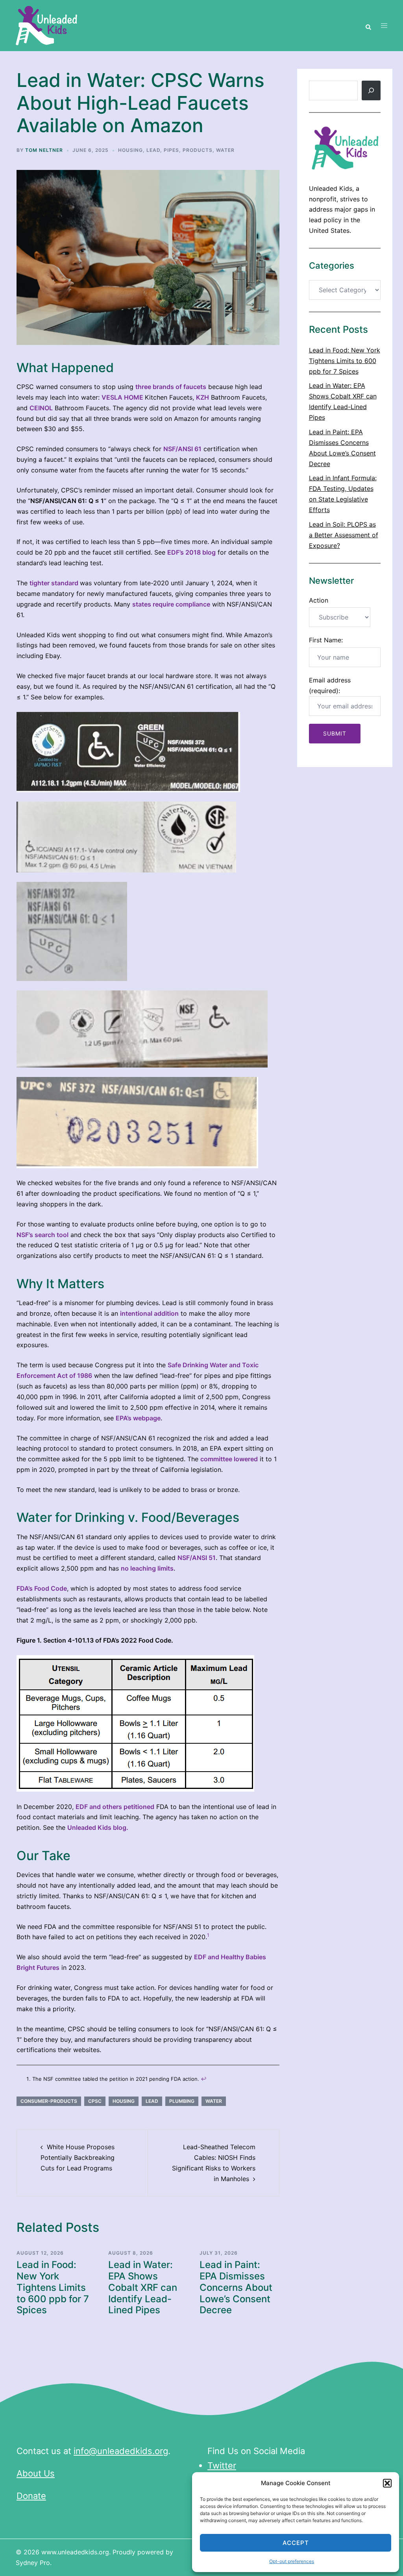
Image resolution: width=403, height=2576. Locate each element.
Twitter (222, 2465)
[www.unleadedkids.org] (47, 25)
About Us (36, 2473)
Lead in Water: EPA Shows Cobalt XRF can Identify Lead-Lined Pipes (143, 2287)
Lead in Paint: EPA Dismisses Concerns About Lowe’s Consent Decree (236, 2287)
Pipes (171, 150)
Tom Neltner (44, 150)
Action (319, 600)
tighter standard (54, 583)
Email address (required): (330, 685)
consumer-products (49, 2101)
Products (198, 150)
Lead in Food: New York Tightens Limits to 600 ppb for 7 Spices (53, 2287)
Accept (296, 2543)
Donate (31, 2496)
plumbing (182, 2101)
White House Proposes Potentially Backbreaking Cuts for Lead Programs (78, 2157)
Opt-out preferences (292, 2561)
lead (152, 2101)
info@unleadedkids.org (121, 2451)
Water (225, 150)
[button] (387, 2483)
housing (124, 2101)
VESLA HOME (122, 397)
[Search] (371, 90)
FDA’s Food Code (42, 1588)
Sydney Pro (33, 2563)
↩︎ (204, 2079)
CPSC (95, 2101)
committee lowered (229, 1459)
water (214, 2101)
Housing (130, 150)
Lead (153, 150)
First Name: (326, 640)
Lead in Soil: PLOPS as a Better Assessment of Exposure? (344, 535)
